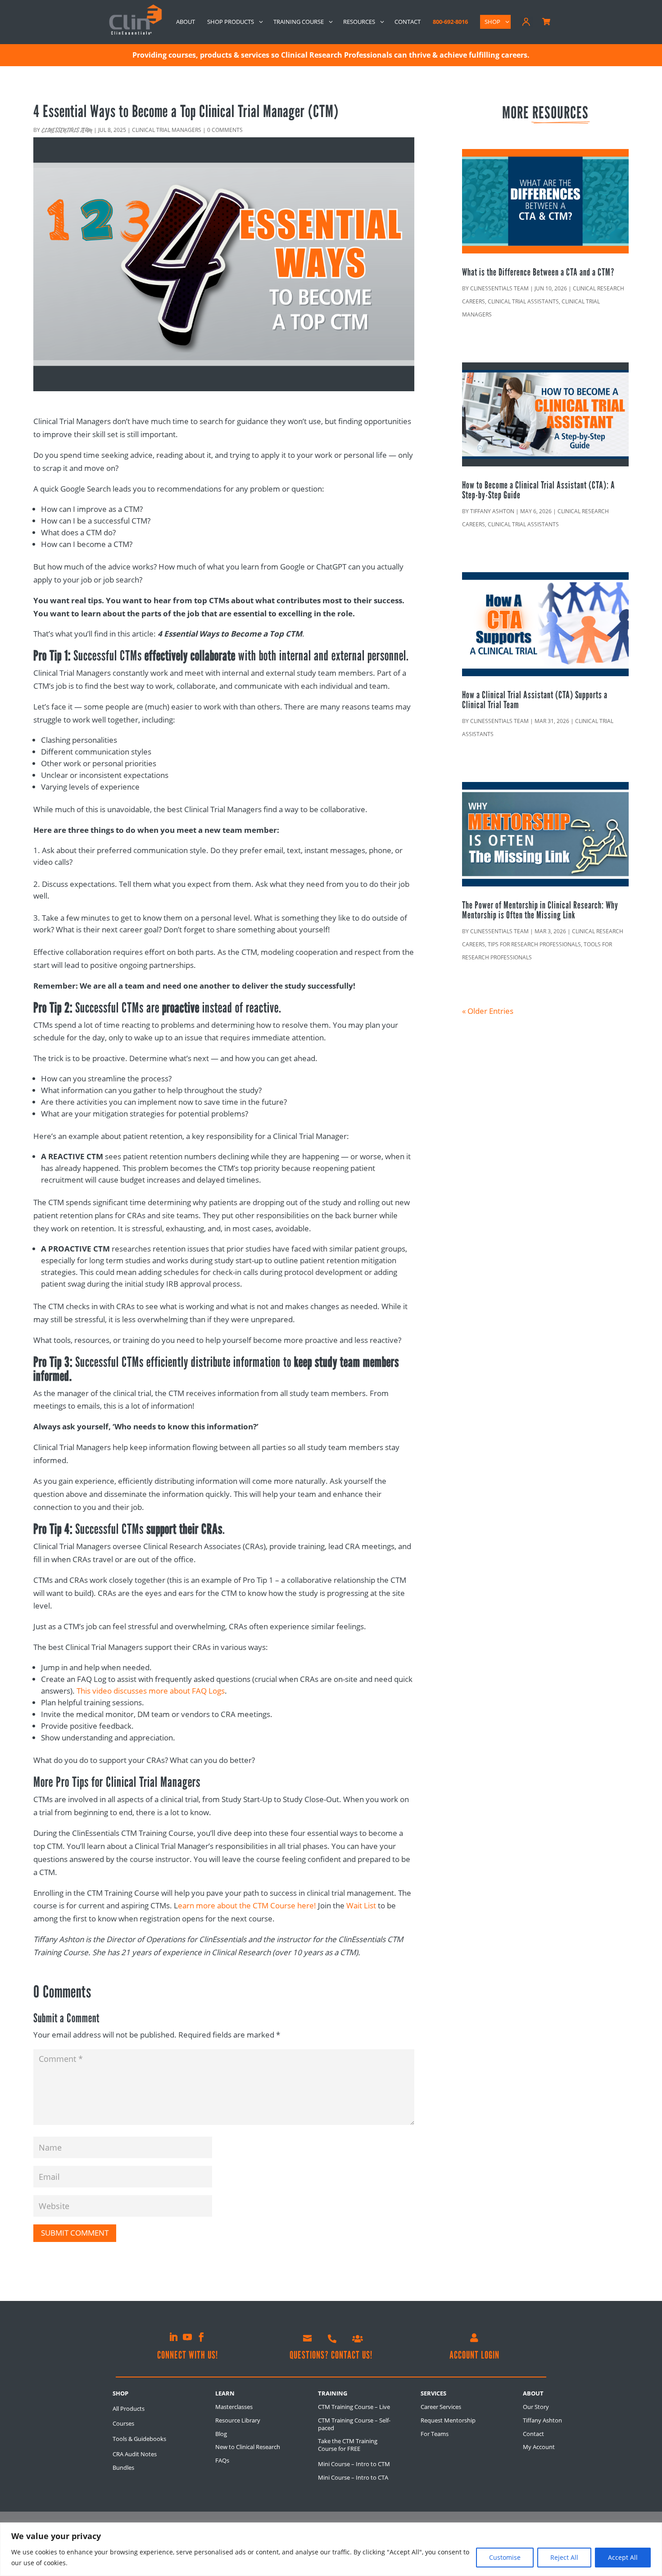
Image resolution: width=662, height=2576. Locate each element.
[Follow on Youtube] (187, 2337)
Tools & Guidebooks (139, 2439)
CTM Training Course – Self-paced (354, 2424)
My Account (539, 2447)
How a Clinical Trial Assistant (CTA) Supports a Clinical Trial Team (535, 700)
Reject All (564, 2557)
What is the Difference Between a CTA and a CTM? (538, 272)
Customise (505, 2557)
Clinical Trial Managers (167, 130)
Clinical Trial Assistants (523, 301)
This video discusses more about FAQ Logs (151, 1691)
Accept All (623, 2557)
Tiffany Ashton (492, 511)
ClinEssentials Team (67, 131)
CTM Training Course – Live (354, 2407)
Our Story (536, 2407)
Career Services (441, 2407)
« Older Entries (488, 1011)
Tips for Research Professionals (534, 944)
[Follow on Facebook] (201, 2337)
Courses (123, 2423)
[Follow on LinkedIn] (173, 2337)
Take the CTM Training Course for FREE (348, 2445)
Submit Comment (75, 2233)
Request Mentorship (448, 2420)
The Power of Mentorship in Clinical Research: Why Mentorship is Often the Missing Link (540, 910)
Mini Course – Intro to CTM (354, 2464)
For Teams (435, 2434)
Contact (533, 2434)
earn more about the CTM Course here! (247, 1905)
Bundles (123, 2468)
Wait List (361, 1905)
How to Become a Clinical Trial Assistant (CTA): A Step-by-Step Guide (539, 490)
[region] (331, 2549)
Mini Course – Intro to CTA (353, 2477)
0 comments (225, 130)
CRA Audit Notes (135, 2454)
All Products (129, 2409)
